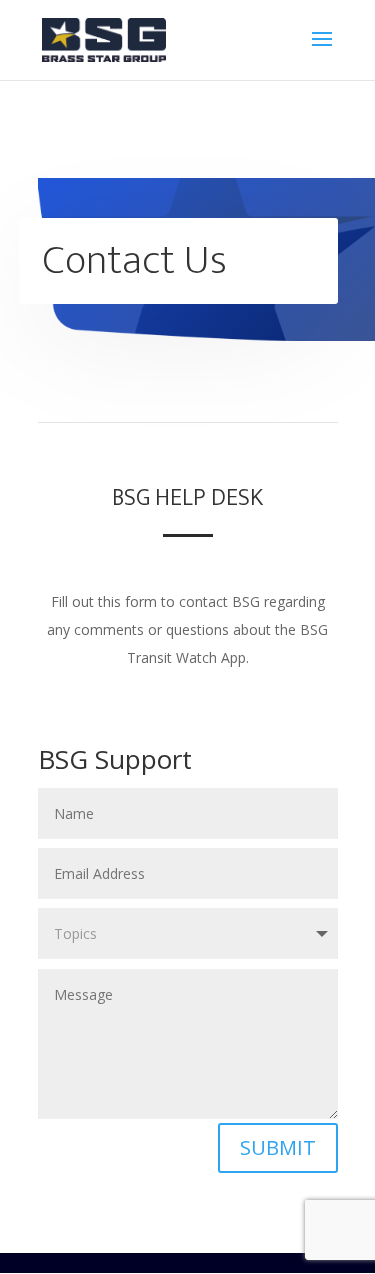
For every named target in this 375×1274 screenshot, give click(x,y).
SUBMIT (278, 1147)
